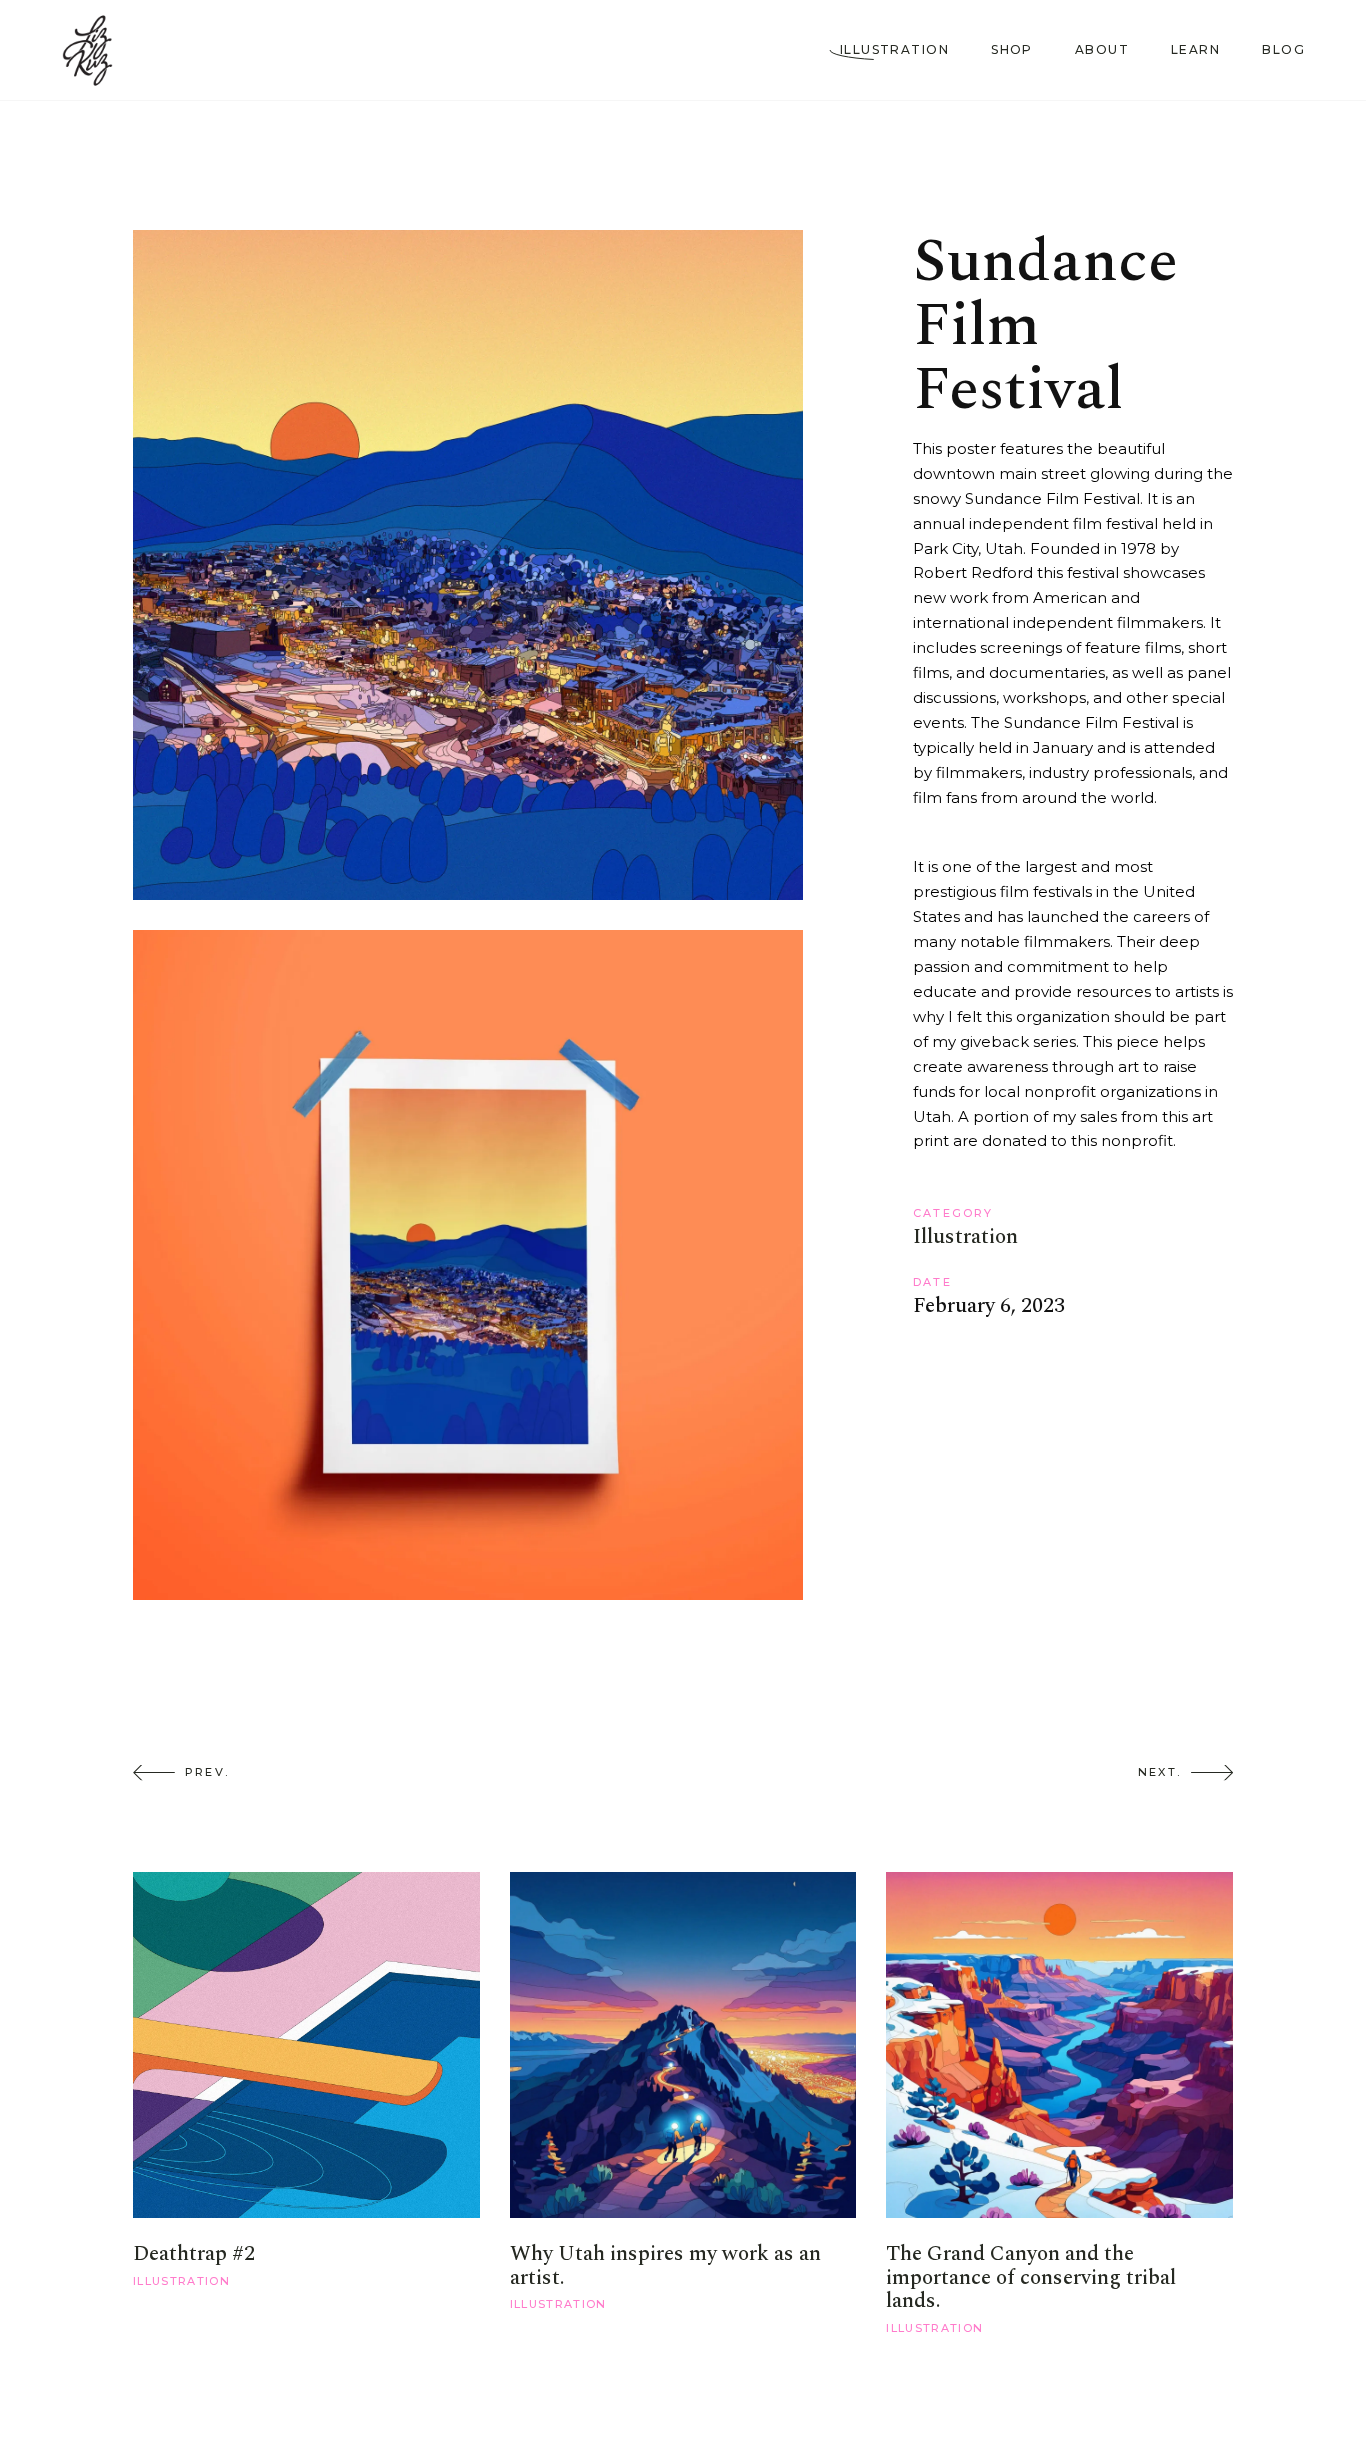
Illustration (965, 1237)
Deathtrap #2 (194, 2254)
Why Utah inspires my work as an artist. (665, 2266)
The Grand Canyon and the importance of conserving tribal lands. (1031, 2277)
